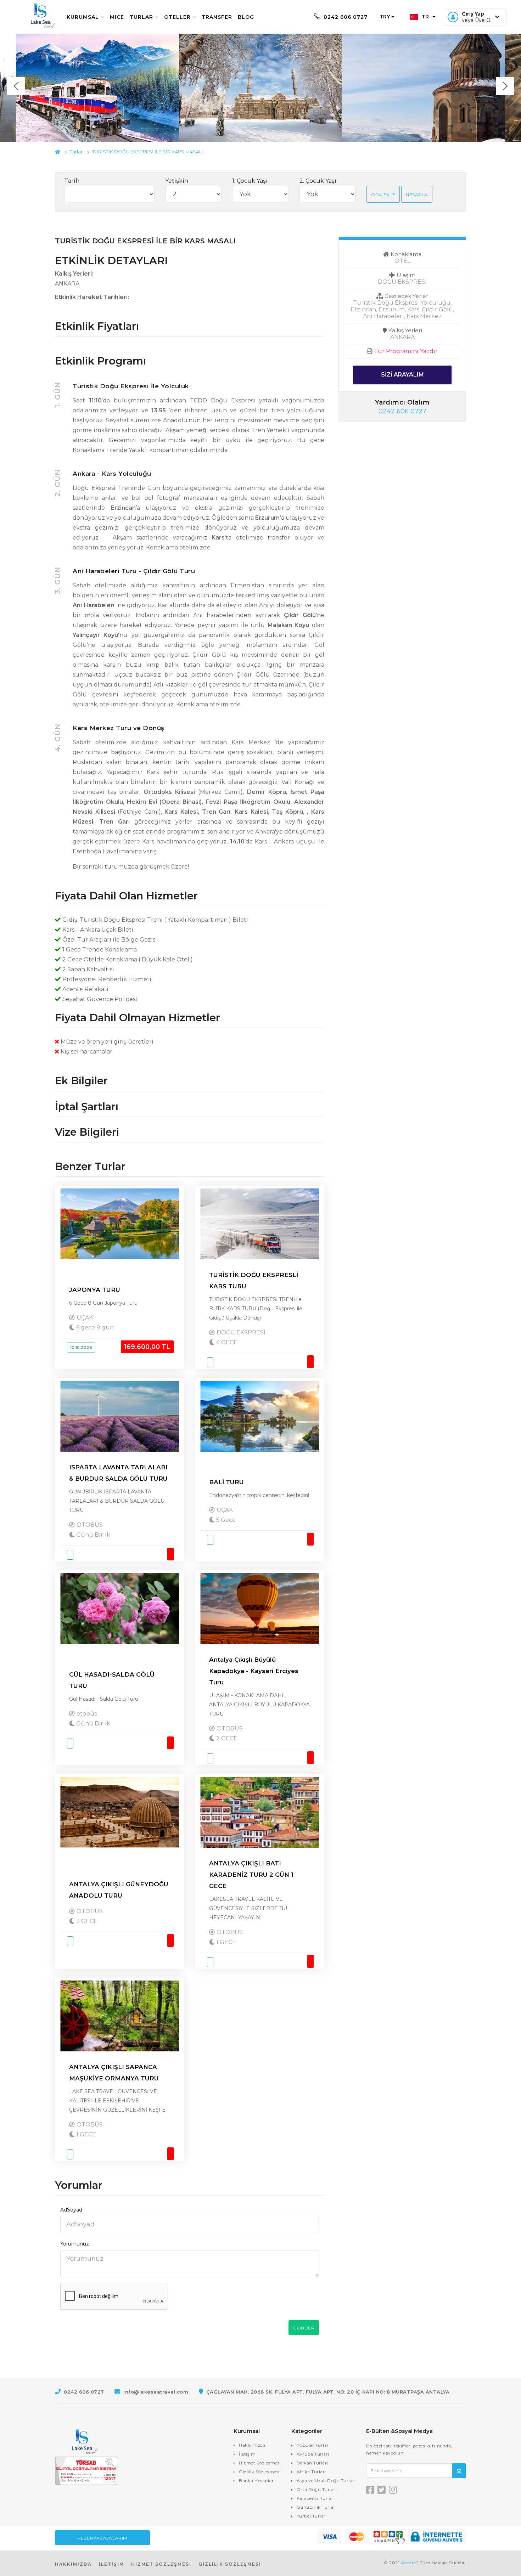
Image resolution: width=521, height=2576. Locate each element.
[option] (260, 88)
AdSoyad (71, 2210)
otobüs (87, 1714)
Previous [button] (16, 86)
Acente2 (410, 2563)
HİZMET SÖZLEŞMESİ (161, 2564)
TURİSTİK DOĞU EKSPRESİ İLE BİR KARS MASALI (147, 152)
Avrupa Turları (313, 2454)
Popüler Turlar (313, 2445)
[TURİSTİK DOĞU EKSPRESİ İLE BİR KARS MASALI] (97, 88)
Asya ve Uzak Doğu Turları (326, 2481)
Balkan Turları (312, 2463)
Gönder (304, 2328)
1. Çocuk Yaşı (250, 181)
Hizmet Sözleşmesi (260, 2463)
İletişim (247, 2454)
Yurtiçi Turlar (311, 2516)
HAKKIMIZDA (73, 2564)
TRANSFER (217, 17)
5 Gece (225, 1520)
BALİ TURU (226, 1482)
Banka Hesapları (257, 2481)
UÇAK (85, 1318)
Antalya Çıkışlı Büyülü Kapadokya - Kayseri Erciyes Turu (254, 1671)
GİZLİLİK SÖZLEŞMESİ (230, 2564)
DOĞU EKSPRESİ (241, 1332)
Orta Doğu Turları (317, 2489)
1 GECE (225, 1942)
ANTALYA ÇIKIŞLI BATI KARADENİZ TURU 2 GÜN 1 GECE (251, 1875)
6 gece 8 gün (94, 1327)
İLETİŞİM (111, 2564)
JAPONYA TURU (95, 1290)
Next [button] (505, 86)
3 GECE (86, 1921)
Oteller (177, 17)
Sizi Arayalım (402, 375)
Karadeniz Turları (316, 2498)
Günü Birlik (93, 1535)
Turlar (141, 17)
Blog (246, 17)
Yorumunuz (75, 2244)
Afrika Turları (311, 2472)
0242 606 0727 (345, 17)
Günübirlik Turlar (316, 2507)
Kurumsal (83, 17)
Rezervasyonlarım (102, 2538)
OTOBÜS (90, 1525)
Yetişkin (177, 181)
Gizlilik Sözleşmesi (259, 2472)
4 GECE (226, 1342)
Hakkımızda (252, 2445)
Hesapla (417, 195)
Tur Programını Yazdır (406, 351)
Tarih (72, 181)
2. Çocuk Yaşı (318, 181)
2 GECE (226, 1738)
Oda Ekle (383, 195)
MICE (117, 17)
